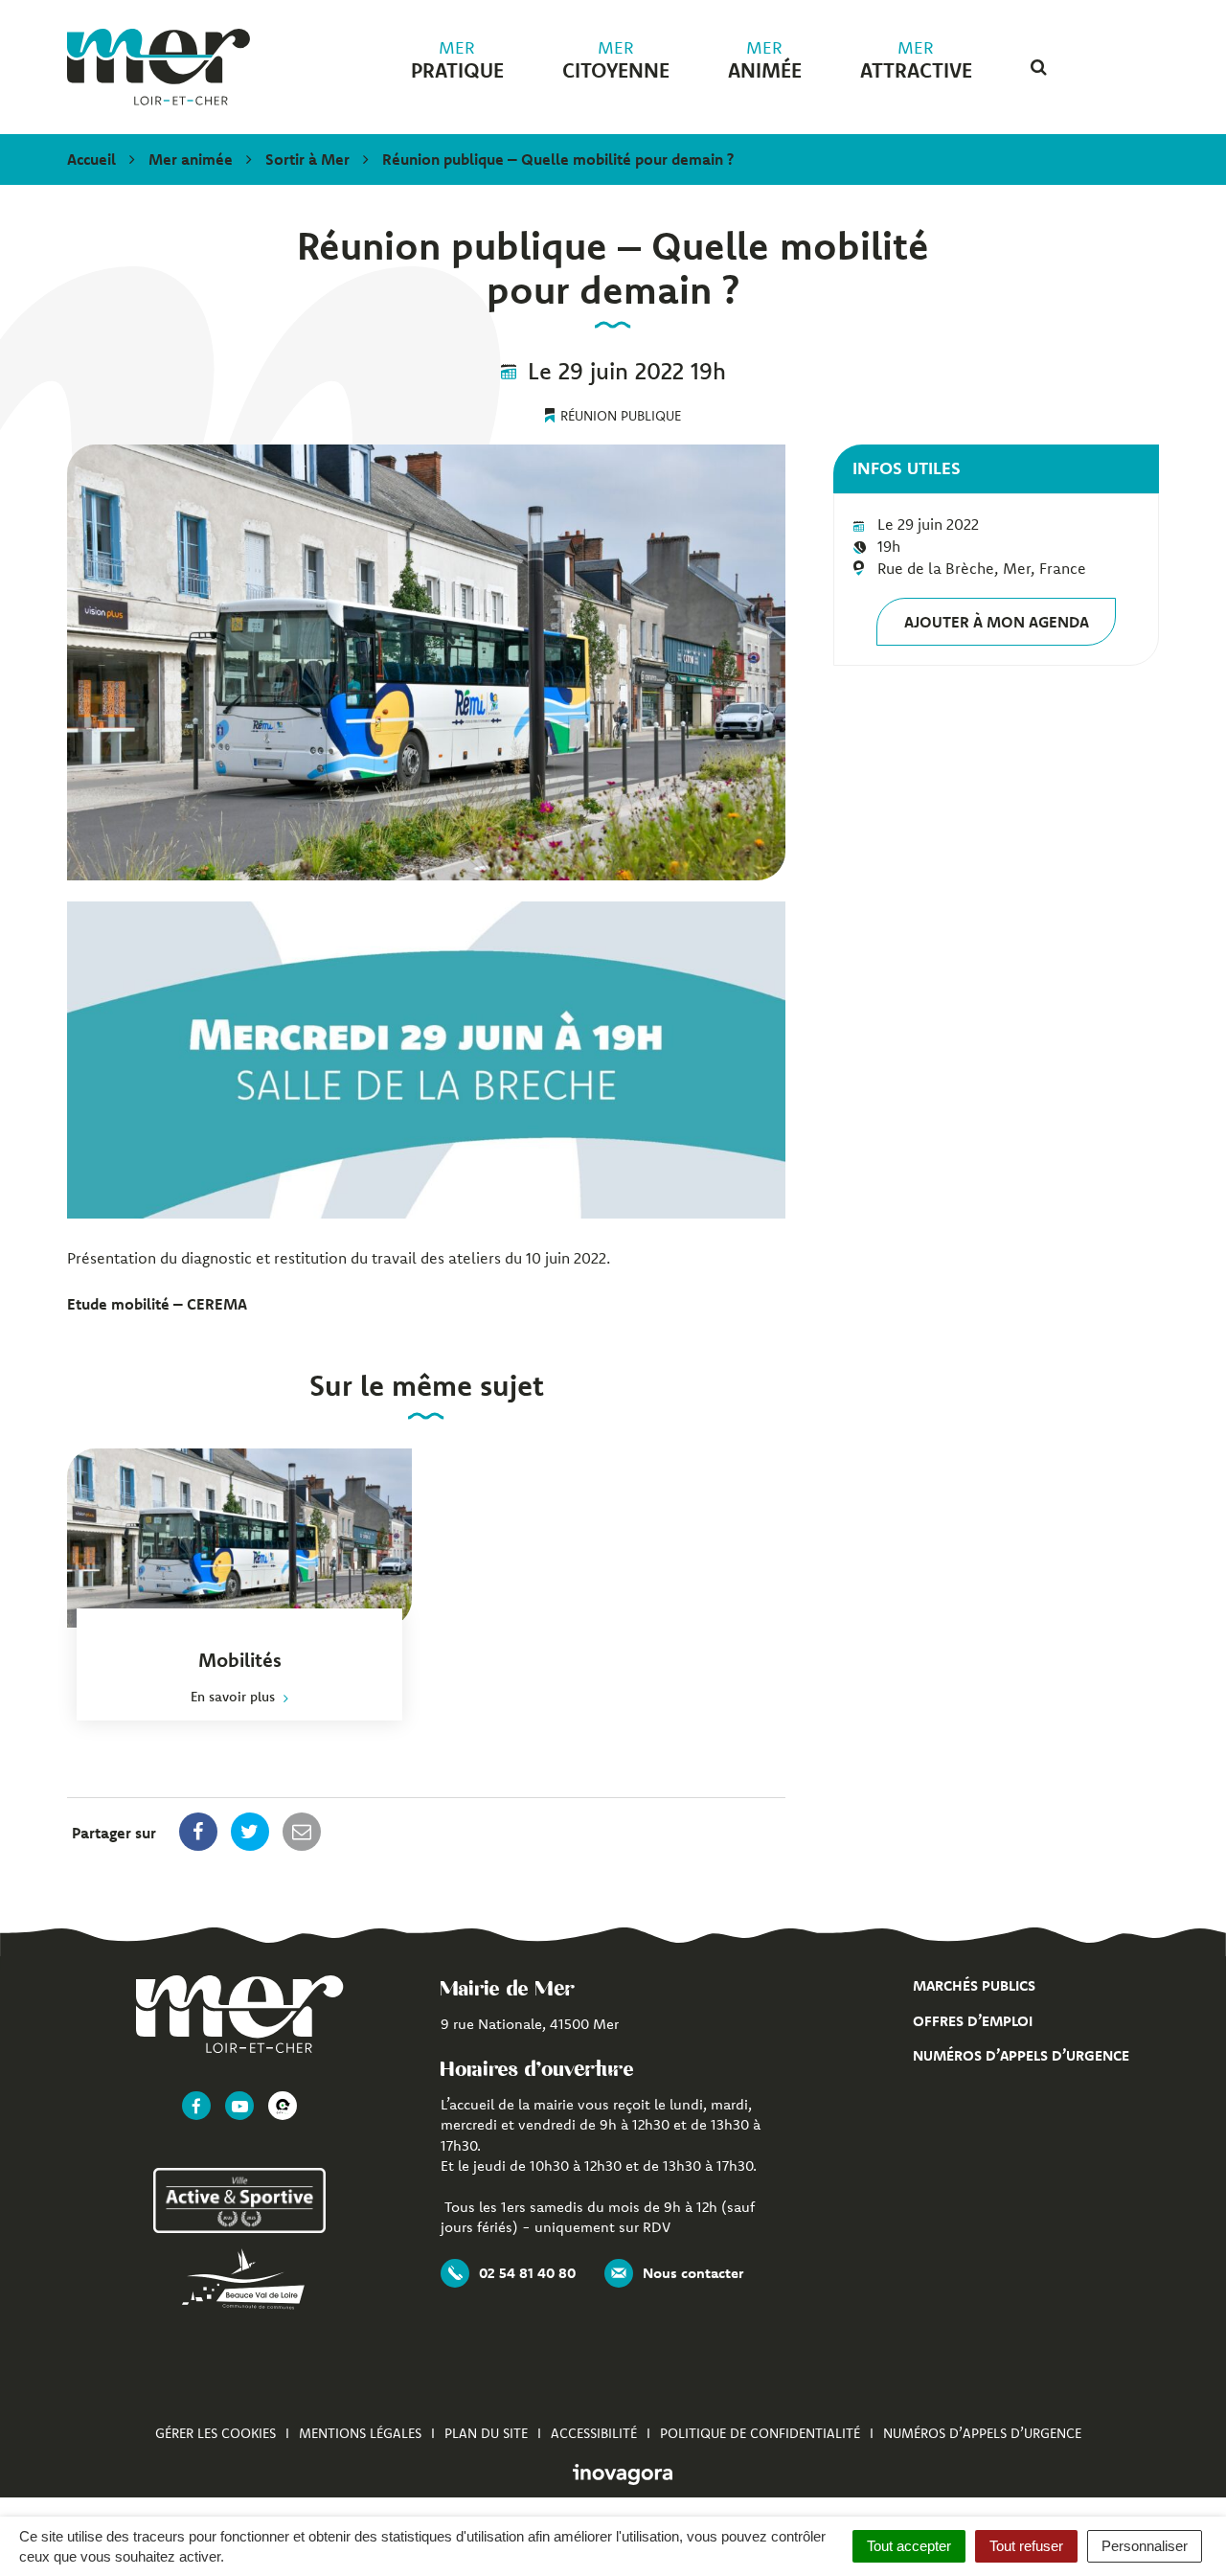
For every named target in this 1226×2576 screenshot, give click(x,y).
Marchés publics (974, 1985)
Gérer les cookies (216, 2433)
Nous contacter (693, 2273)
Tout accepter (909, 2546)
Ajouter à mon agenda (997, 622)
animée (765, 60)
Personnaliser (1145, 2546)
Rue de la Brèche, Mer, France (982, 568)
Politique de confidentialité (760, 2433)
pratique (457, 60)
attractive (916, 60)
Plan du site (486, 2433)
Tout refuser (1026, 2546)
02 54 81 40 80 (527, 2273)
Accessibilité (594, 2433)
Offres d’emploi (973, 2021)
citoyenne (616, 60)
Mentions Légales (360, 2433)
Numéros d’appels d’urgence (1021, 2055)
